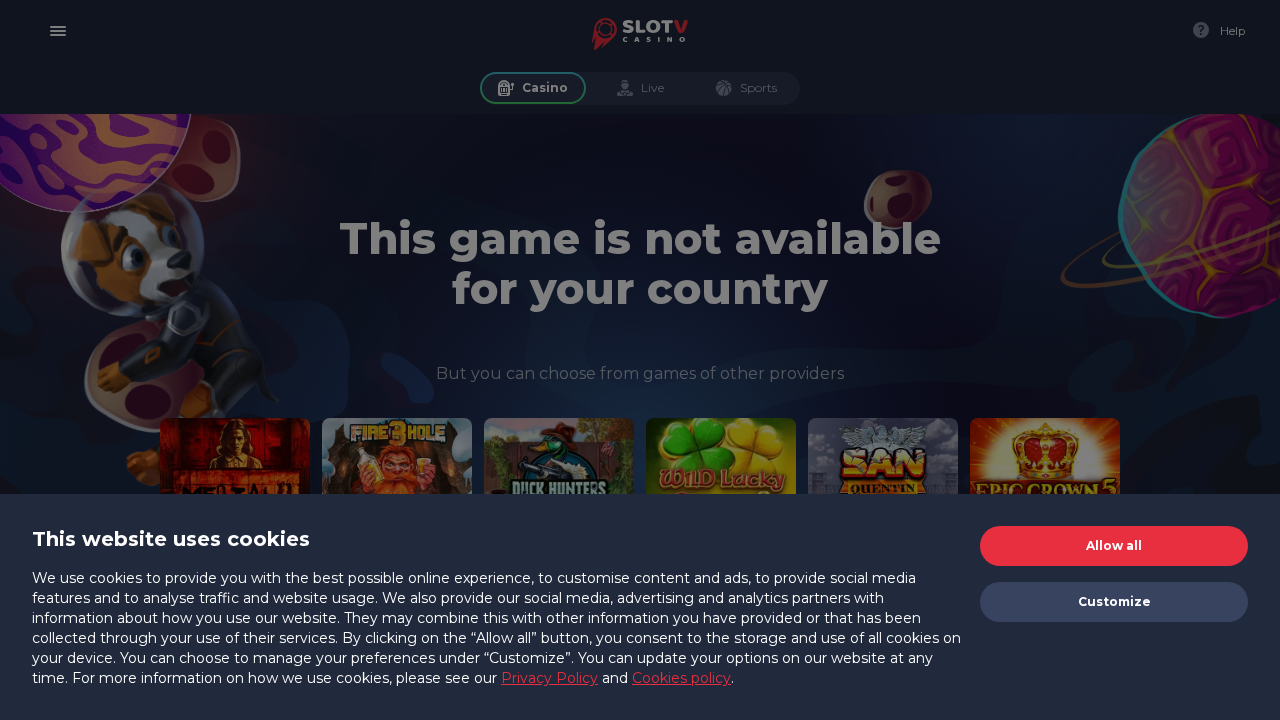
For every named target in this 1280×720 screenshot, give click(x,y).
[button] (1114, 546)
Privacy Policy (549, 678)
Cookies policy (681, 678)
